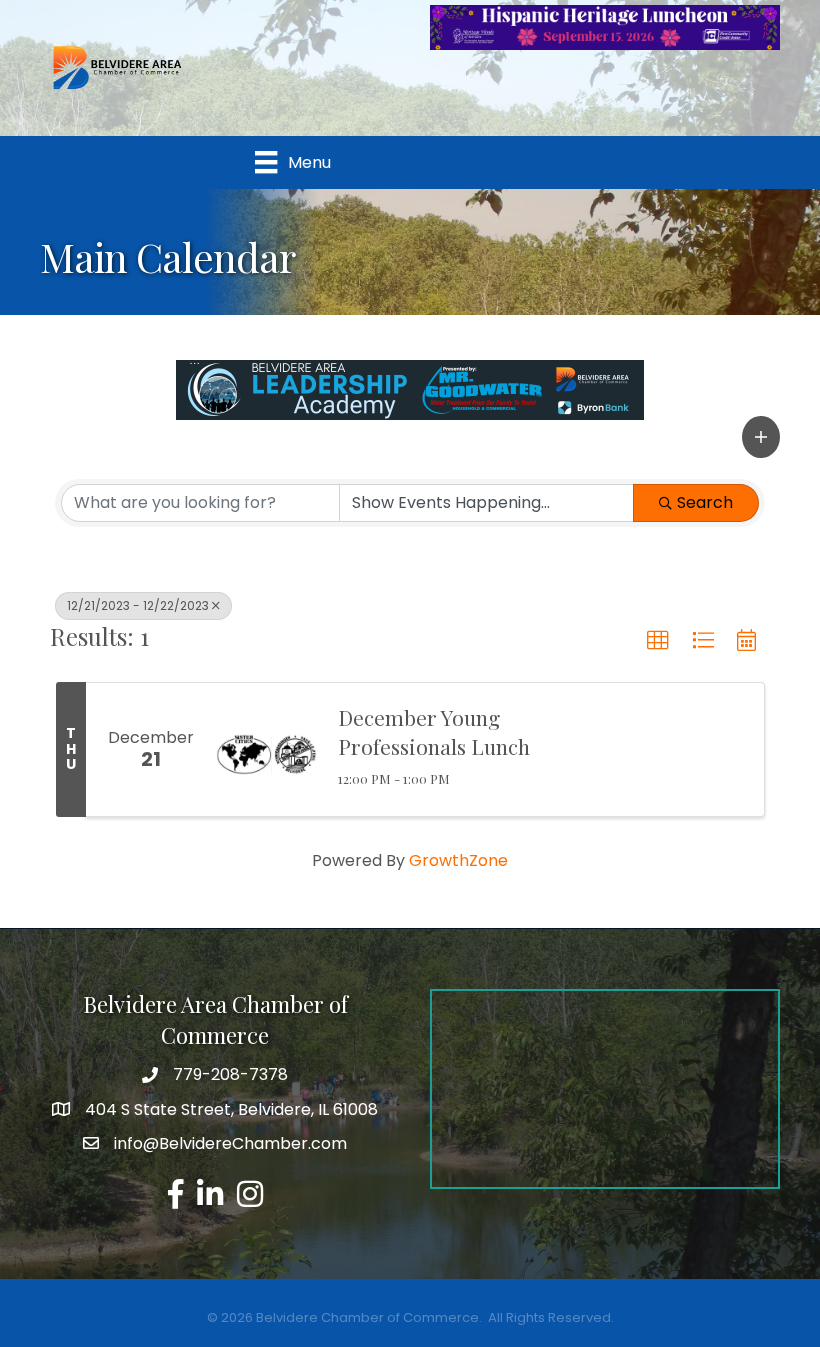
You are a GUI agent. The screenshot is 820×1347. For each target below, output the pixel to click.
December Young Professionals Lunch (434, 731)
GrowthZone (458, 860)
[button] (761, 437)
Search (705, 502)
